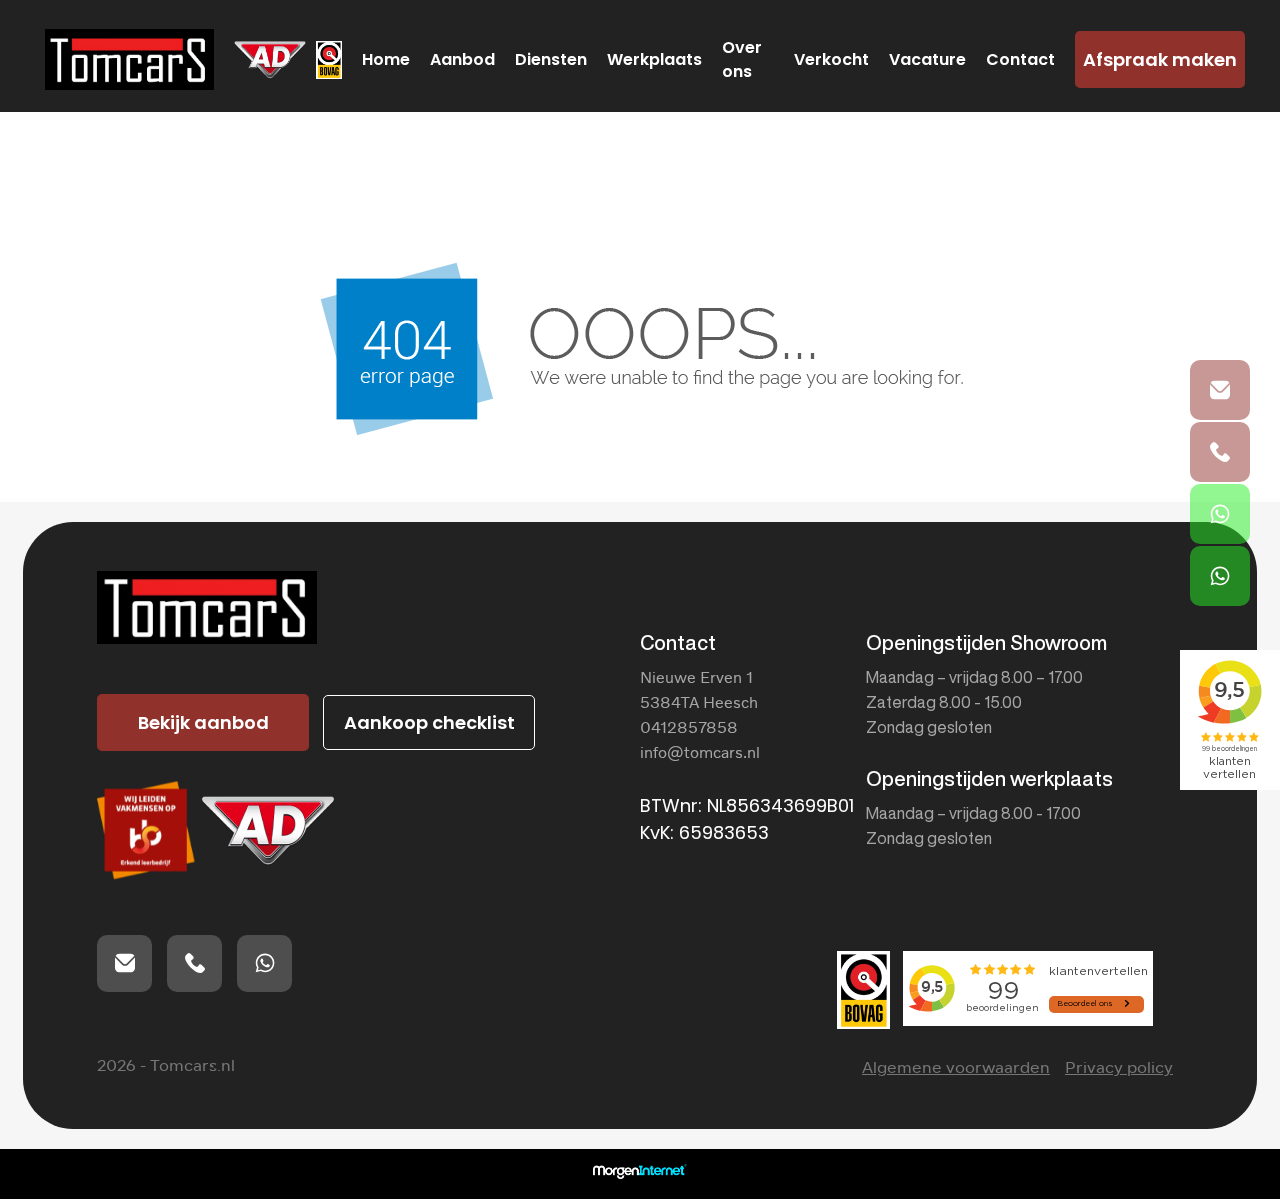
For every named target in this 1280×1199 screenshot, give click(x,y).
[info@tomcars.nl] (1220, 390)
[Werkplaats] (1220, 576)
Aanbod (462, 59)
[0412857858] (1220, 452)
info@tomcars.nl (700, 752)
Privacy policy (1119, 1067)
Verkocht (831, 59)
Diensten (551, 59)
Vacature (927, 59)
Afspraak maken (1160, 59)
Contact (1020, 59)
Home (386, 59)
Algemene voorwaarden (956, 1067)
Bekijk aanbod (203, 722)
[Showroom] (1220, 514)
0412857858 (689, 727)
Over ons (742, 59)
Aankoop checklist (429, 722)
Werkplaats (654, 59)
